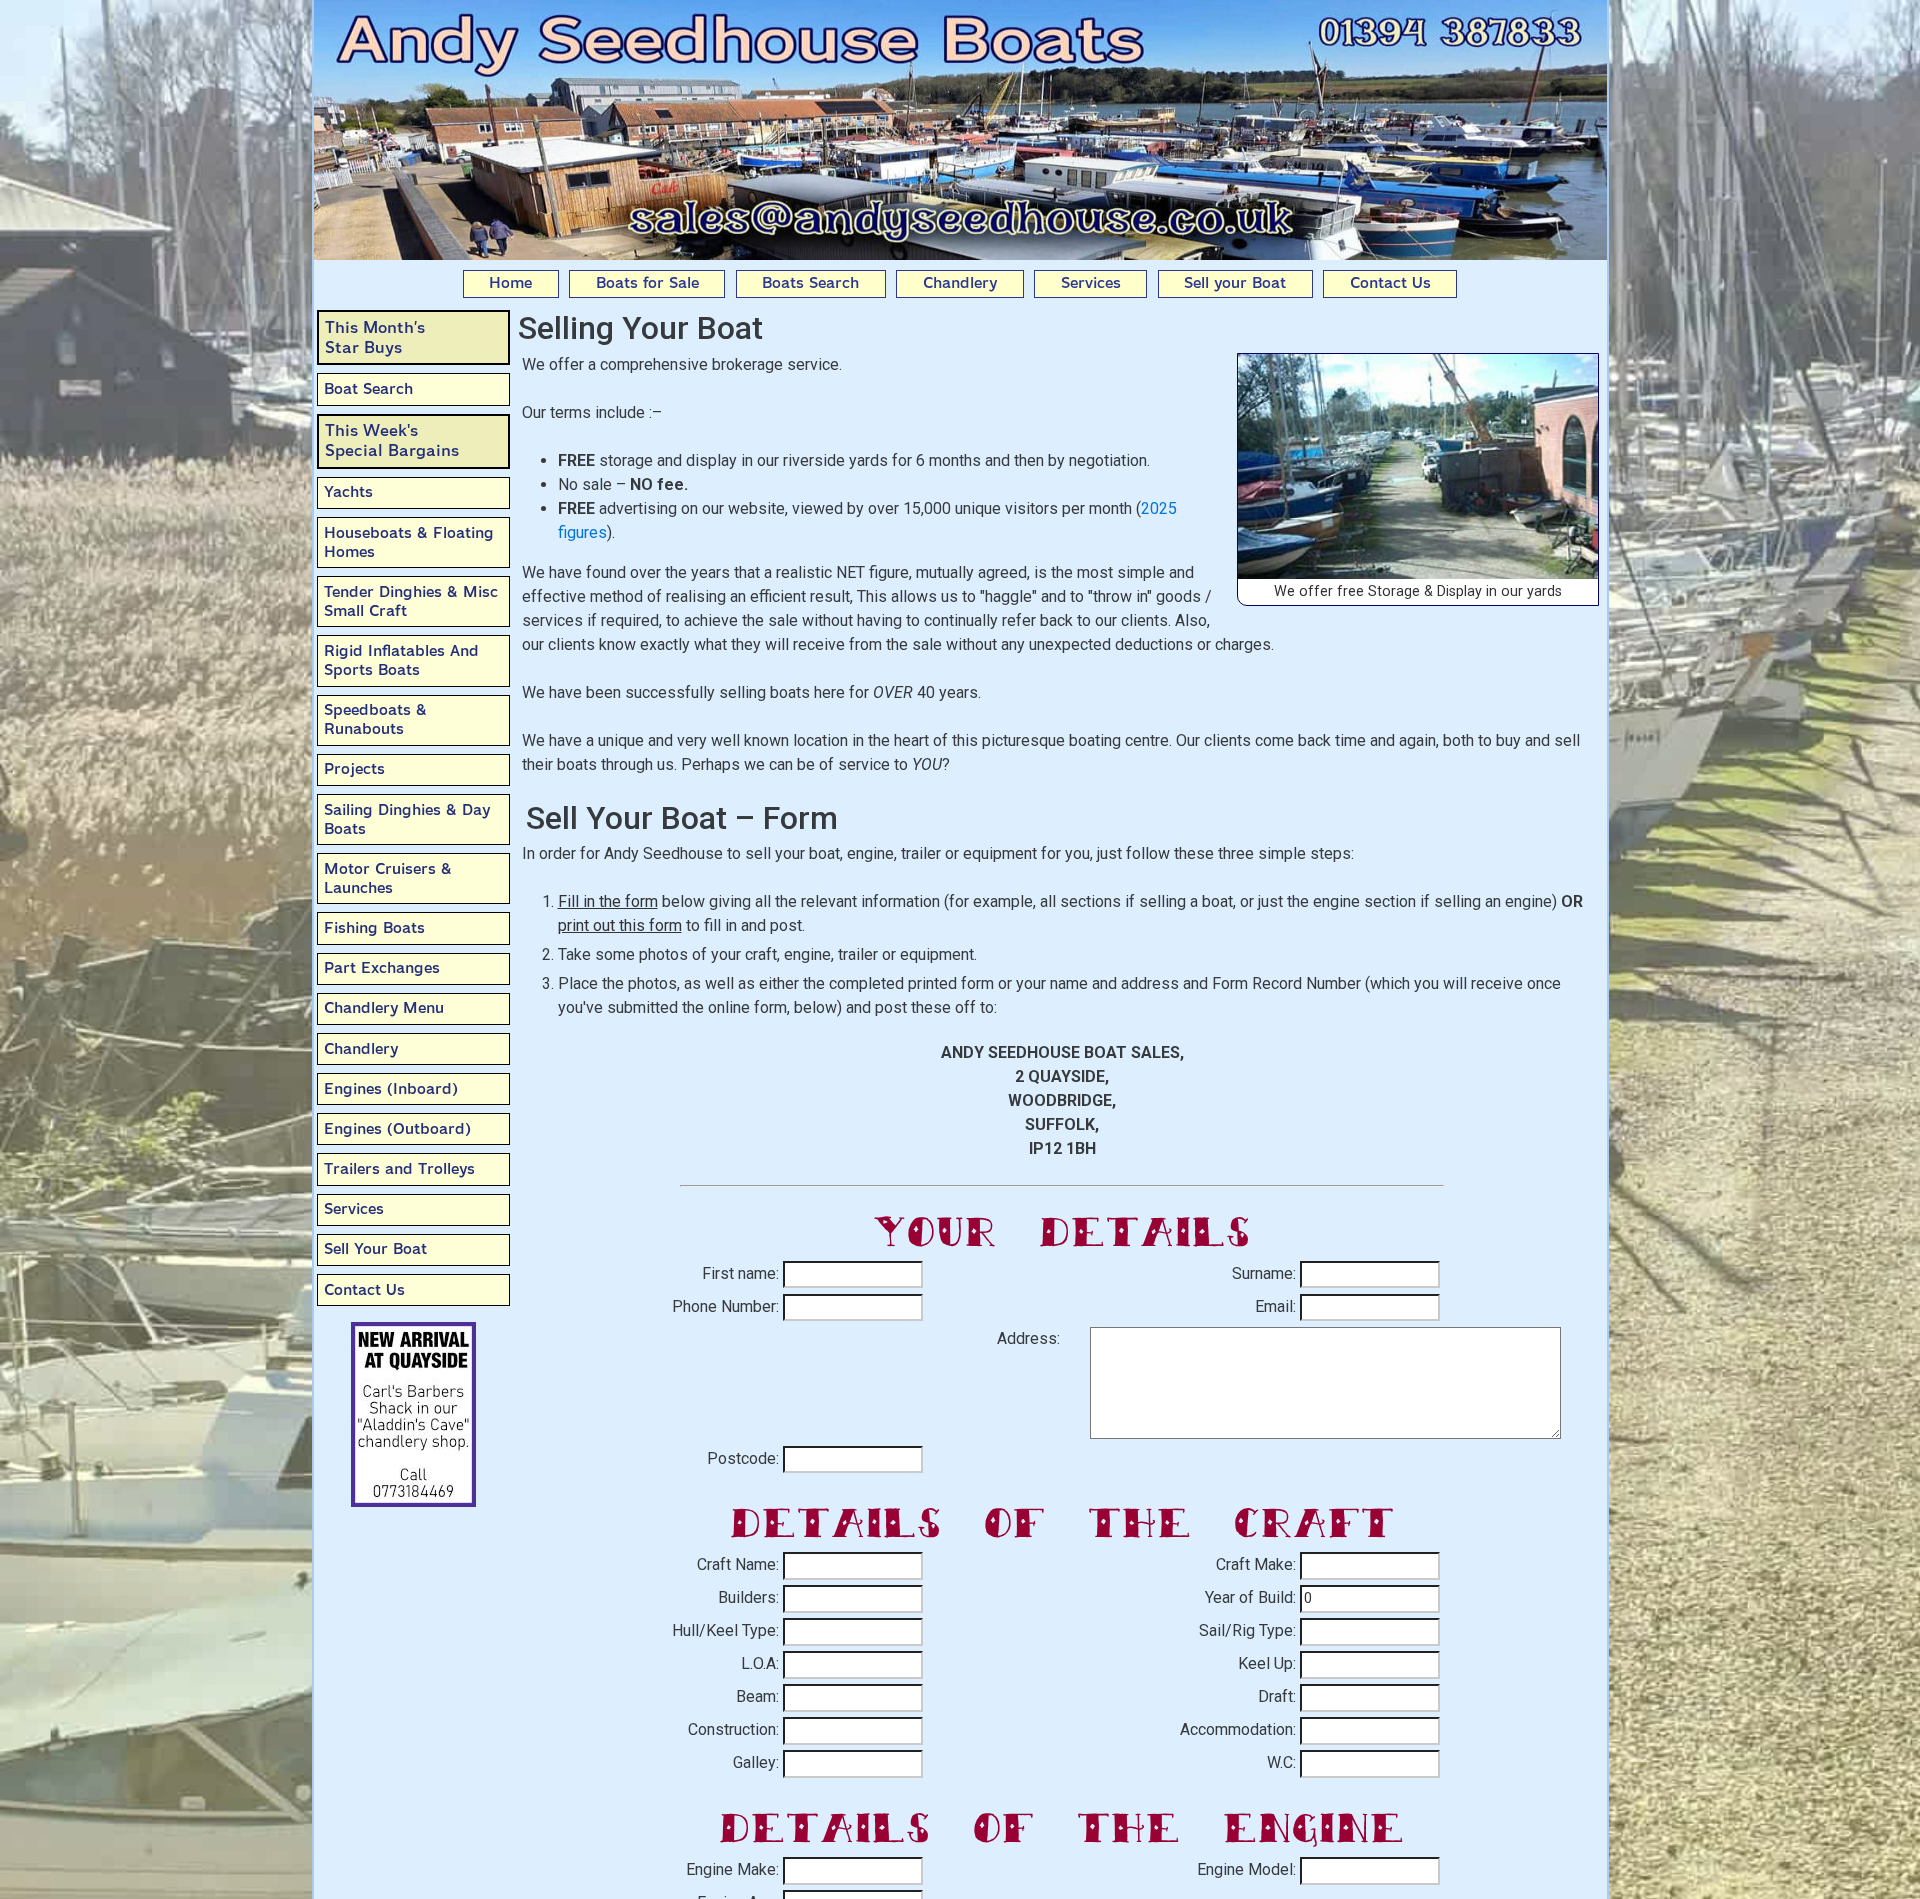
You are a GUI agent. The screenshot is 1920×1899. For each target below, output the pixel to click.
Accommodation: (1238, 1729)
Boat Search (368, 389)
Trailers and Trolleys (399, 1169)
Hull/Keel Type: (725, 1630)
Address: (1028, 1338)
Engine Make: (732, 1869)
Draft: (1277, 1696)
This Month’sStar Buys (375, 337)
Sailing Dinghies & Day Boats (407, 819)
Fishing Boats (374, 928)
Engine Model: (1246, 1869)
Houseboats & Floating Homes (409, 542)
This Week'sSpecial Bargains (392, 440)
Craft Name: (738, 1564)
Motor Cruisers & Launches (388, 878)
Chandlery (960, 283)
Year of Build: (1250, 1597)
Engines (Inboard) (391, 1089)
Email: (1275, 1306)
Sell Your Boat (375, 1249)
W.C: (1281, 1762)
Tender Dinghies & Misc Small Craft (411, 601)
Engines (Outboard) (397, 1129)
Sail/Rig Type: (1247, 1630)
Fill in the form (608, 901)
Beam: (757, 1696)
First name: (740, 1273)
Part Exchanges (382, 968)
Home (510, 283)
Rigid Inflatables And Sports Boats (401, 660)
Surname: (1264, 1273)
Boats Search (810, 283)
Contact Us (1390, 283)
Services (1091, 283)
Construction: (733, 1729)
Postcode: (743, 1458)
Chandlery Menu (384, 1008)
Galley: (756, 1762)
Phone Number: (725, 1306)
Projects (354, 769)
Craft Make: (1256, 1564)
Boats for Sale (647, 283)
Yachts (348, 492)
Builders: (748, 1597)
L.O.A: (760, 1663)
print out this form (620, 925)
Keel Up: (1267, 1663)
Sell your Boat (1235, 283)
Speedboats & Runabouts (375, 719)
